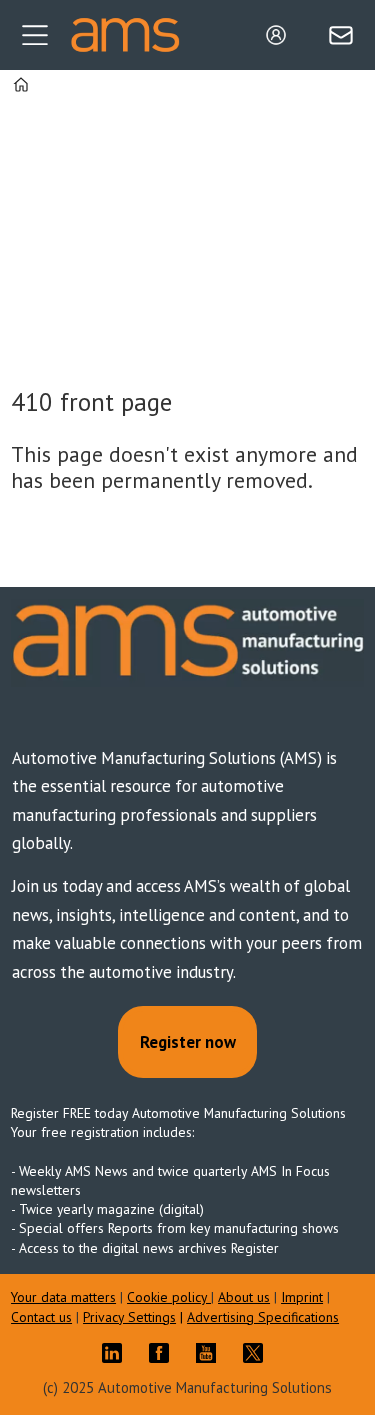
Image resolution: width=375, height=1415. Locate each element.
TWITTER (258, 1353)
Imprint (302, 1297)
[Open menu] (35, 35)
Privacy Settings (129, 1317)
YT (211, 1353)
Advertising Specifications (263, 1317)
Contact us (41, 1317)
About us (244, 1297)
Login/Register (281, 35)
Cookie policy (169, 1297)
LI (117, 1353)
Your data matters (63, 1297)
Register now (188, 1042)
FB (164, 1353)
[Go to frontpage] (125, 34)
